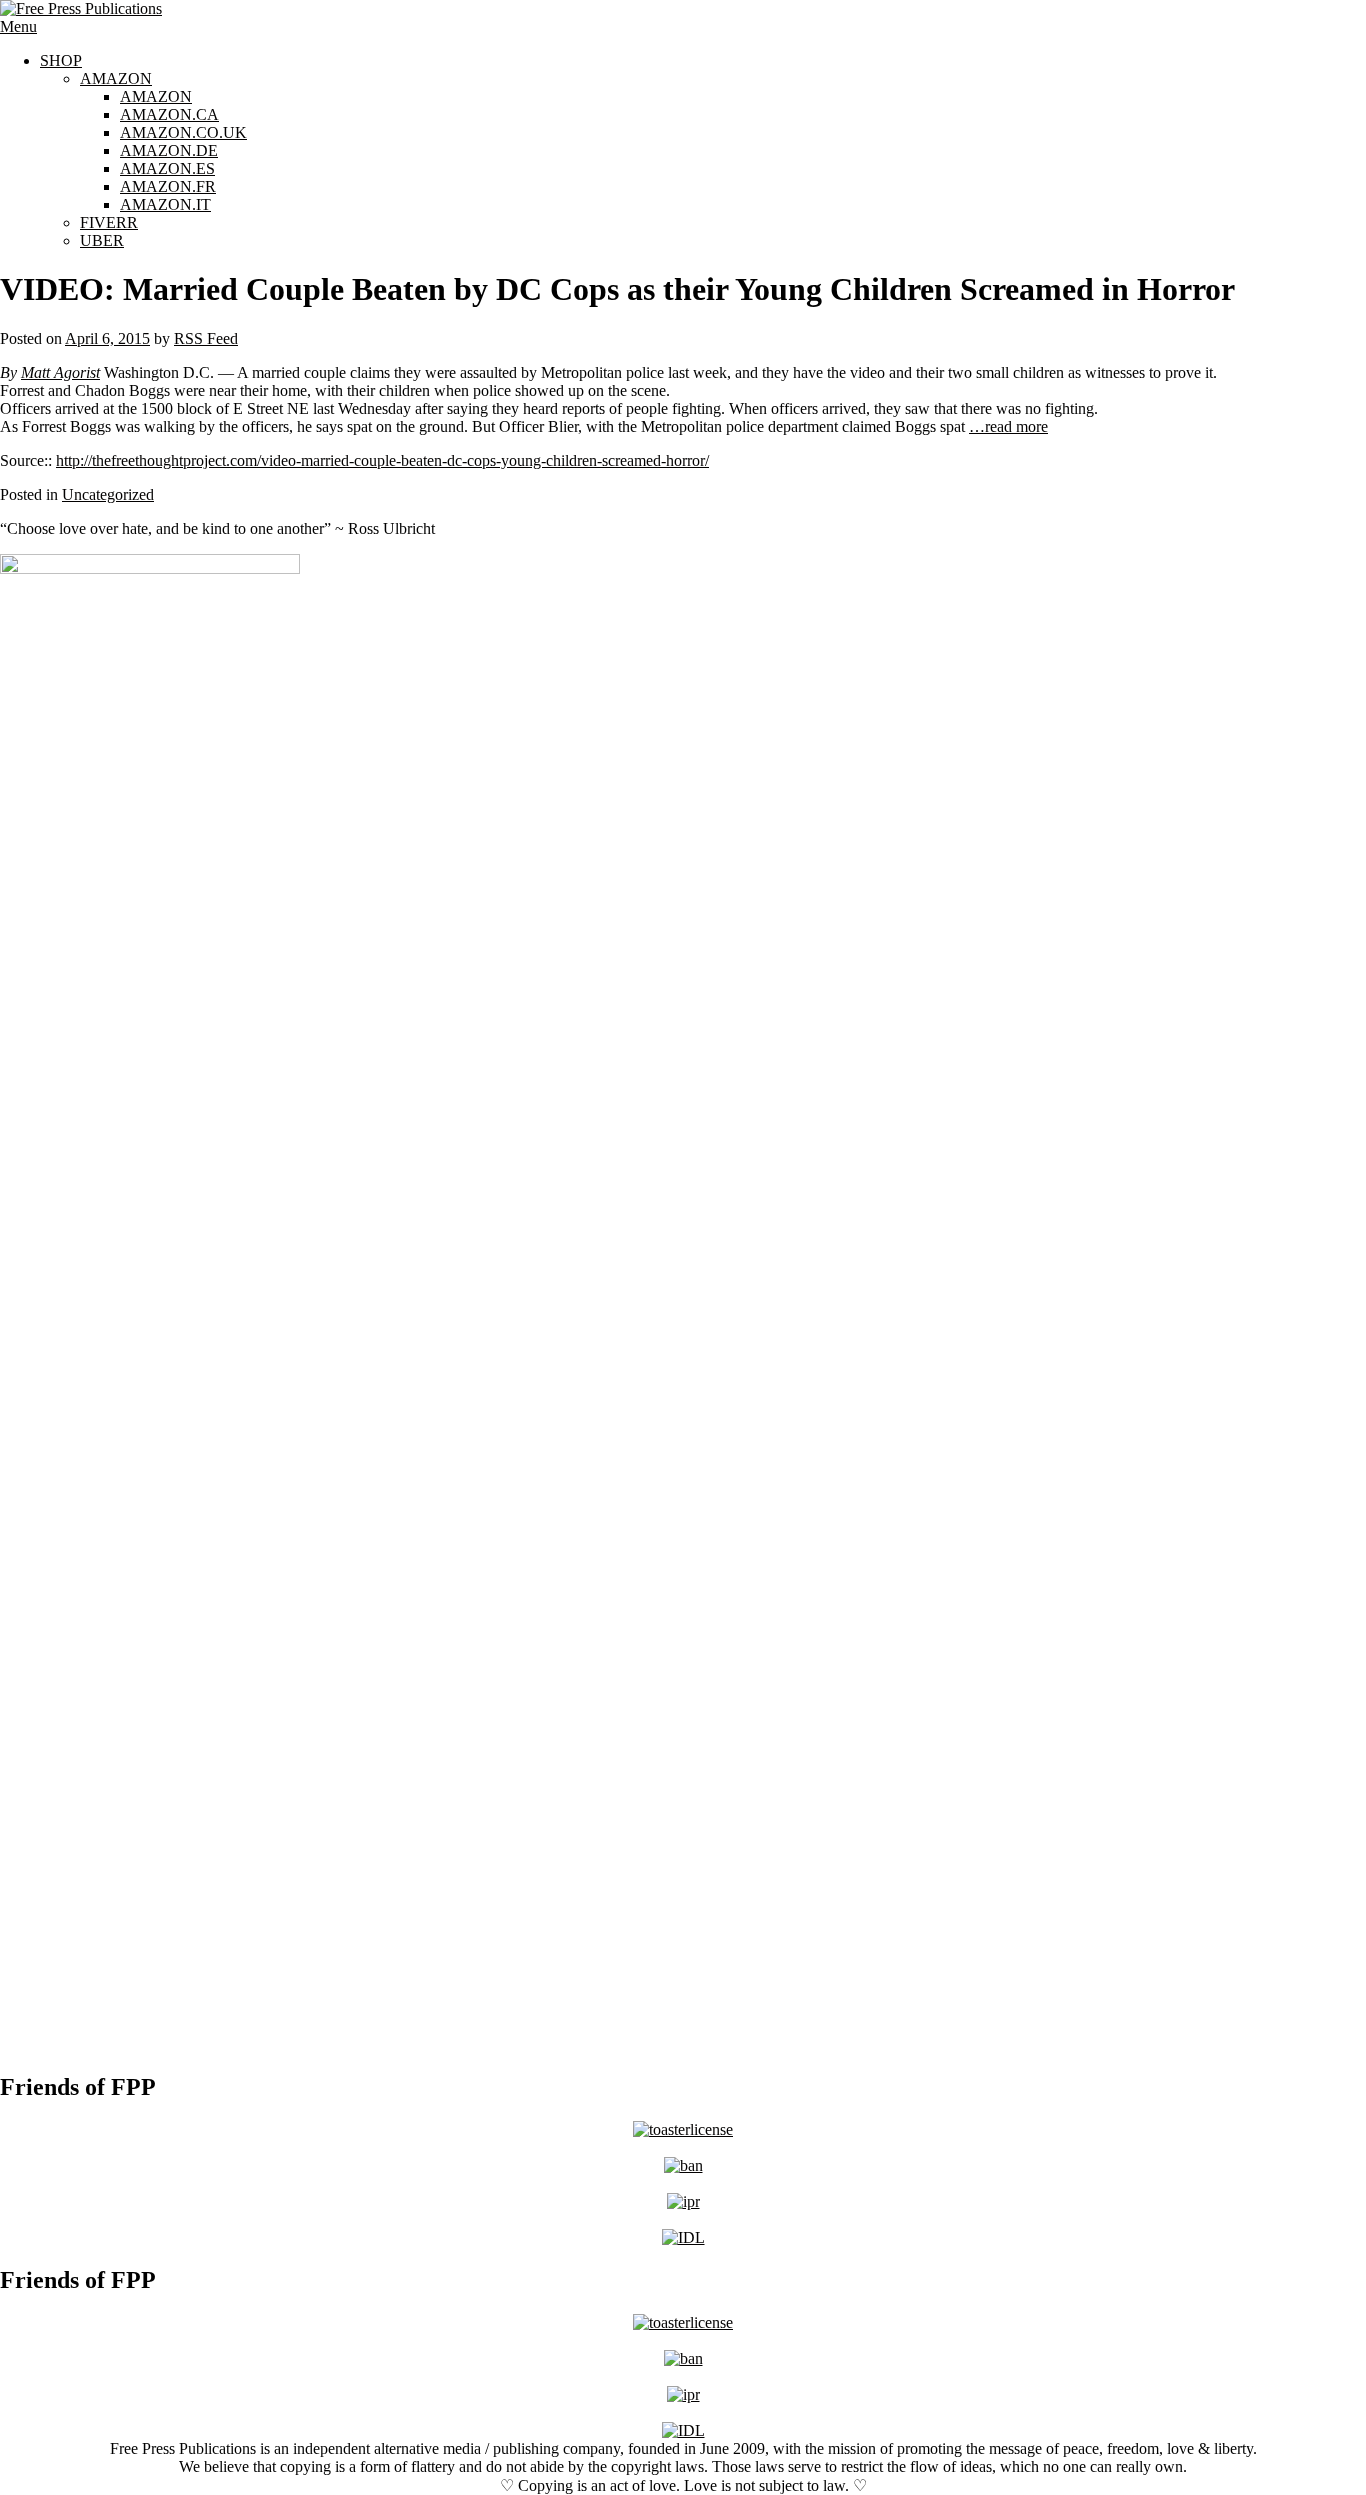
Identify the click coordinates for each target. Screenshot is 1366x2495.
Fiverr (109, 222)
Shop (61, 60)
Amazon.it (165, 204)
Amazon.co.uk (183, 132)
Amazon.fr (168, 186)
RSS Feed (206, 338)
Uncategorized (108, 494)
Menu (18, 26)
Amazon (116, 78)
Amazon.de (169, 150)
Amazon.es (167, 168)
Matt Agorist (60, 372)
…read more (1008, 426)
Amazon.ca (169, 114)
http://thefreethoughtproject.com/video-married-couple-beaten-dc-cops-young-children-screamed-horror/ (382, 460)
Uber (102, 240)
